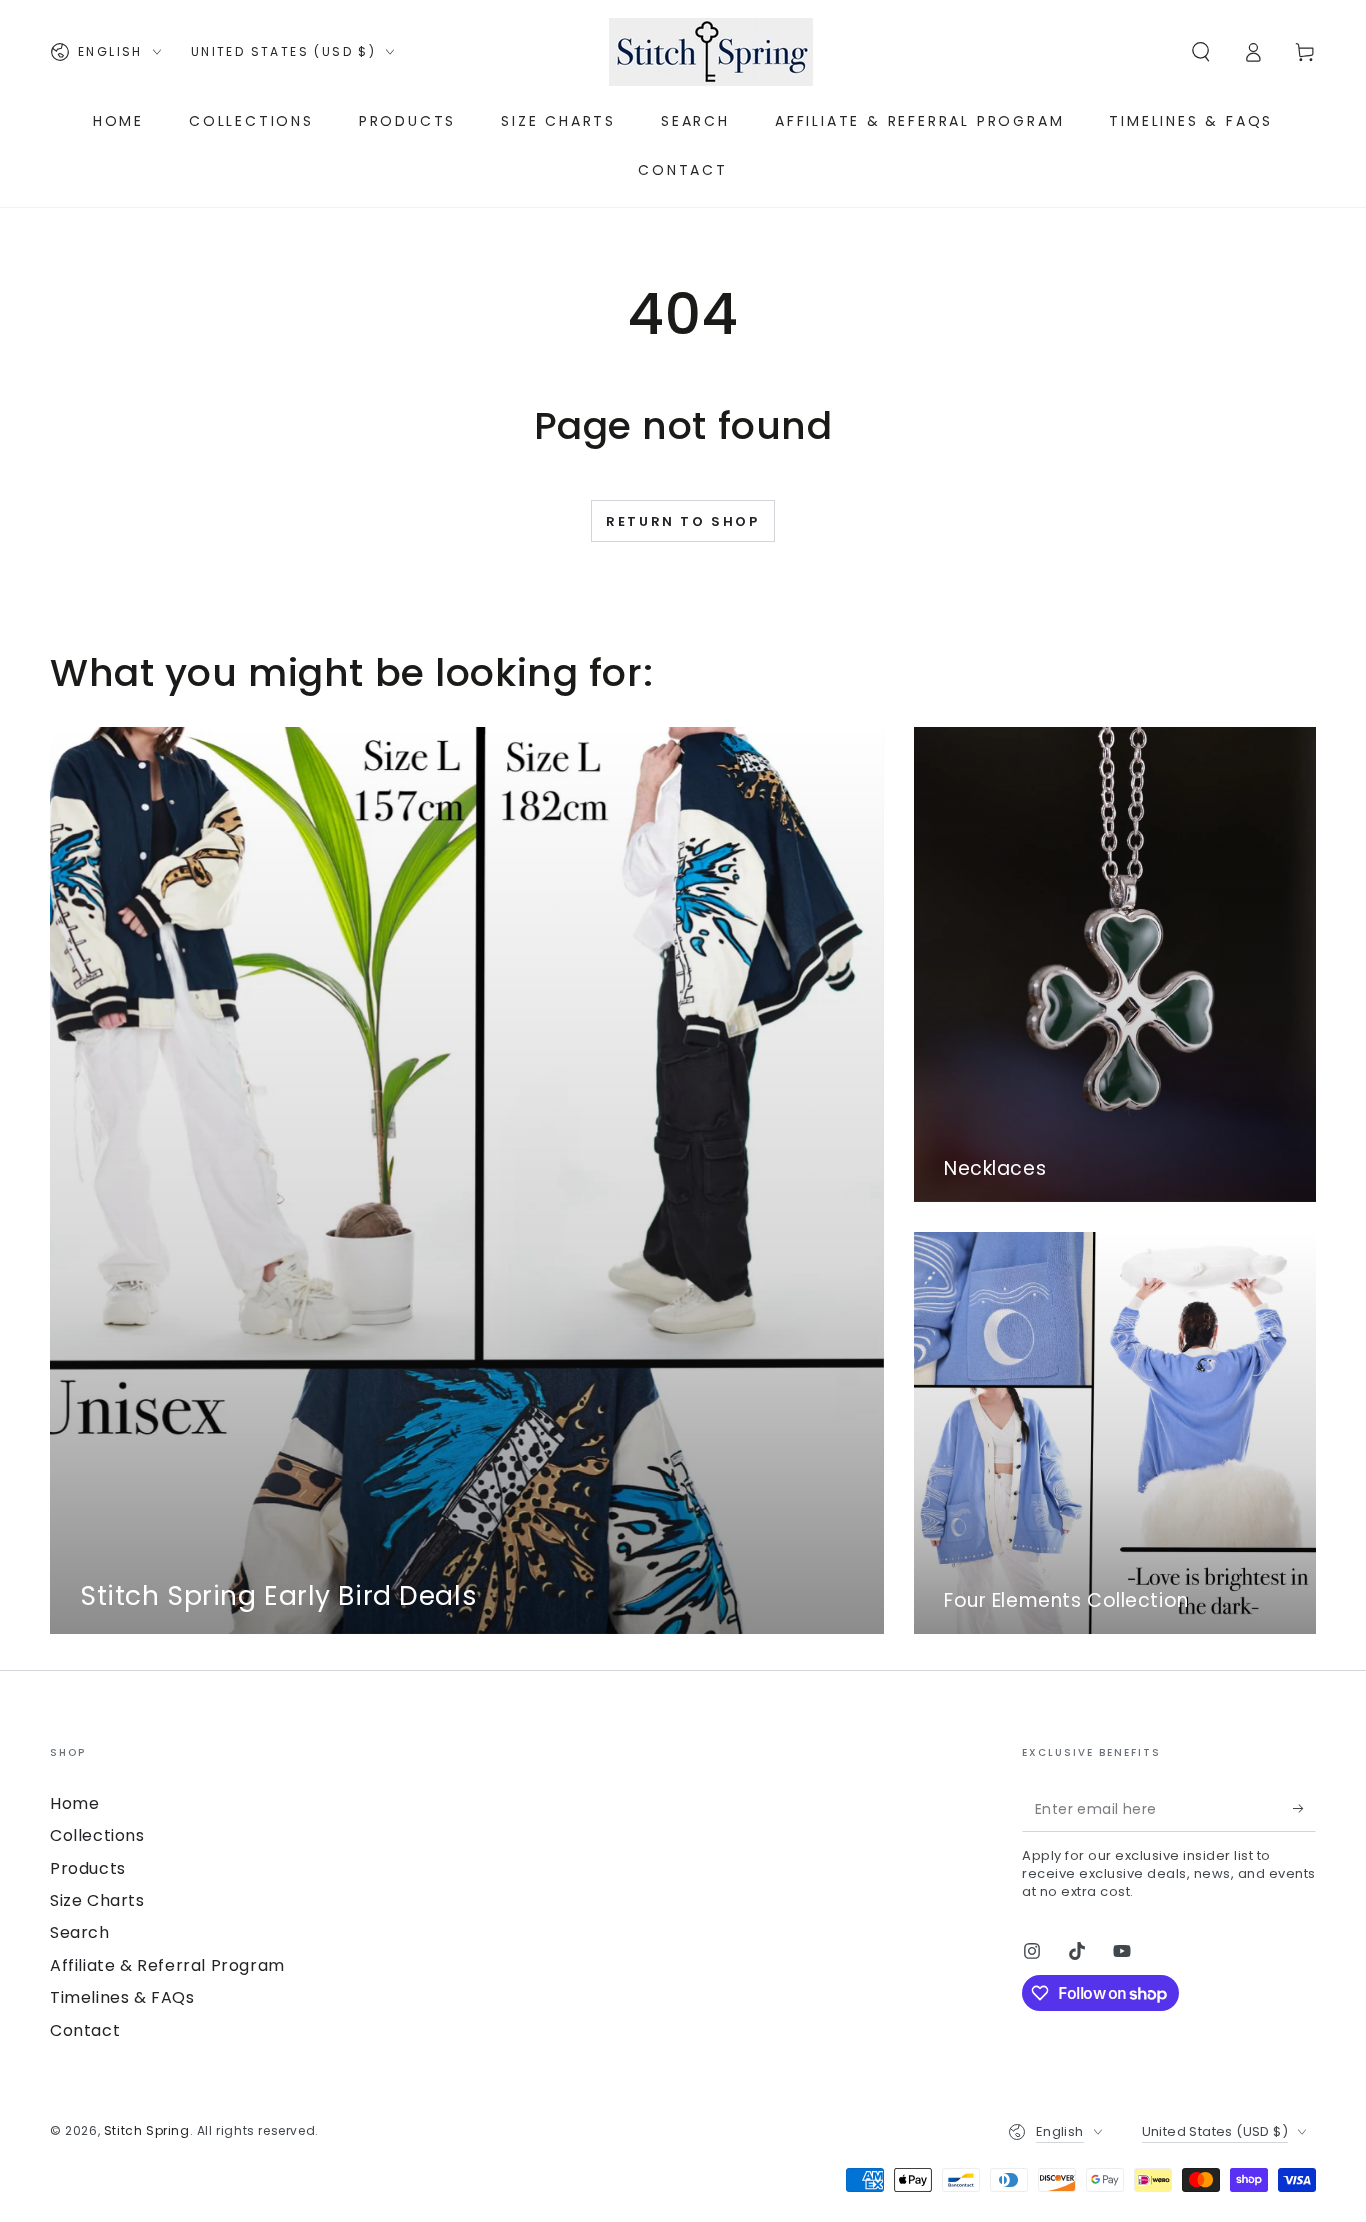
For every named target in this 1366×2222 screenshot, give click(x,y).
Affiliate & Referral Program (167, 1965)
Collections (97, 1835)
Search (80, 1932)
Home (74, 1803)
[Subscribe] (1304, 1809)
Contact (85, 2030)
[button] (1201, 52)
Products (88, 1868)
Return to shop (682, 521)
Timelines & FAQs (122, 1997)
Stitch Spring (147, 2130)
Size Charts (97, 1900)
